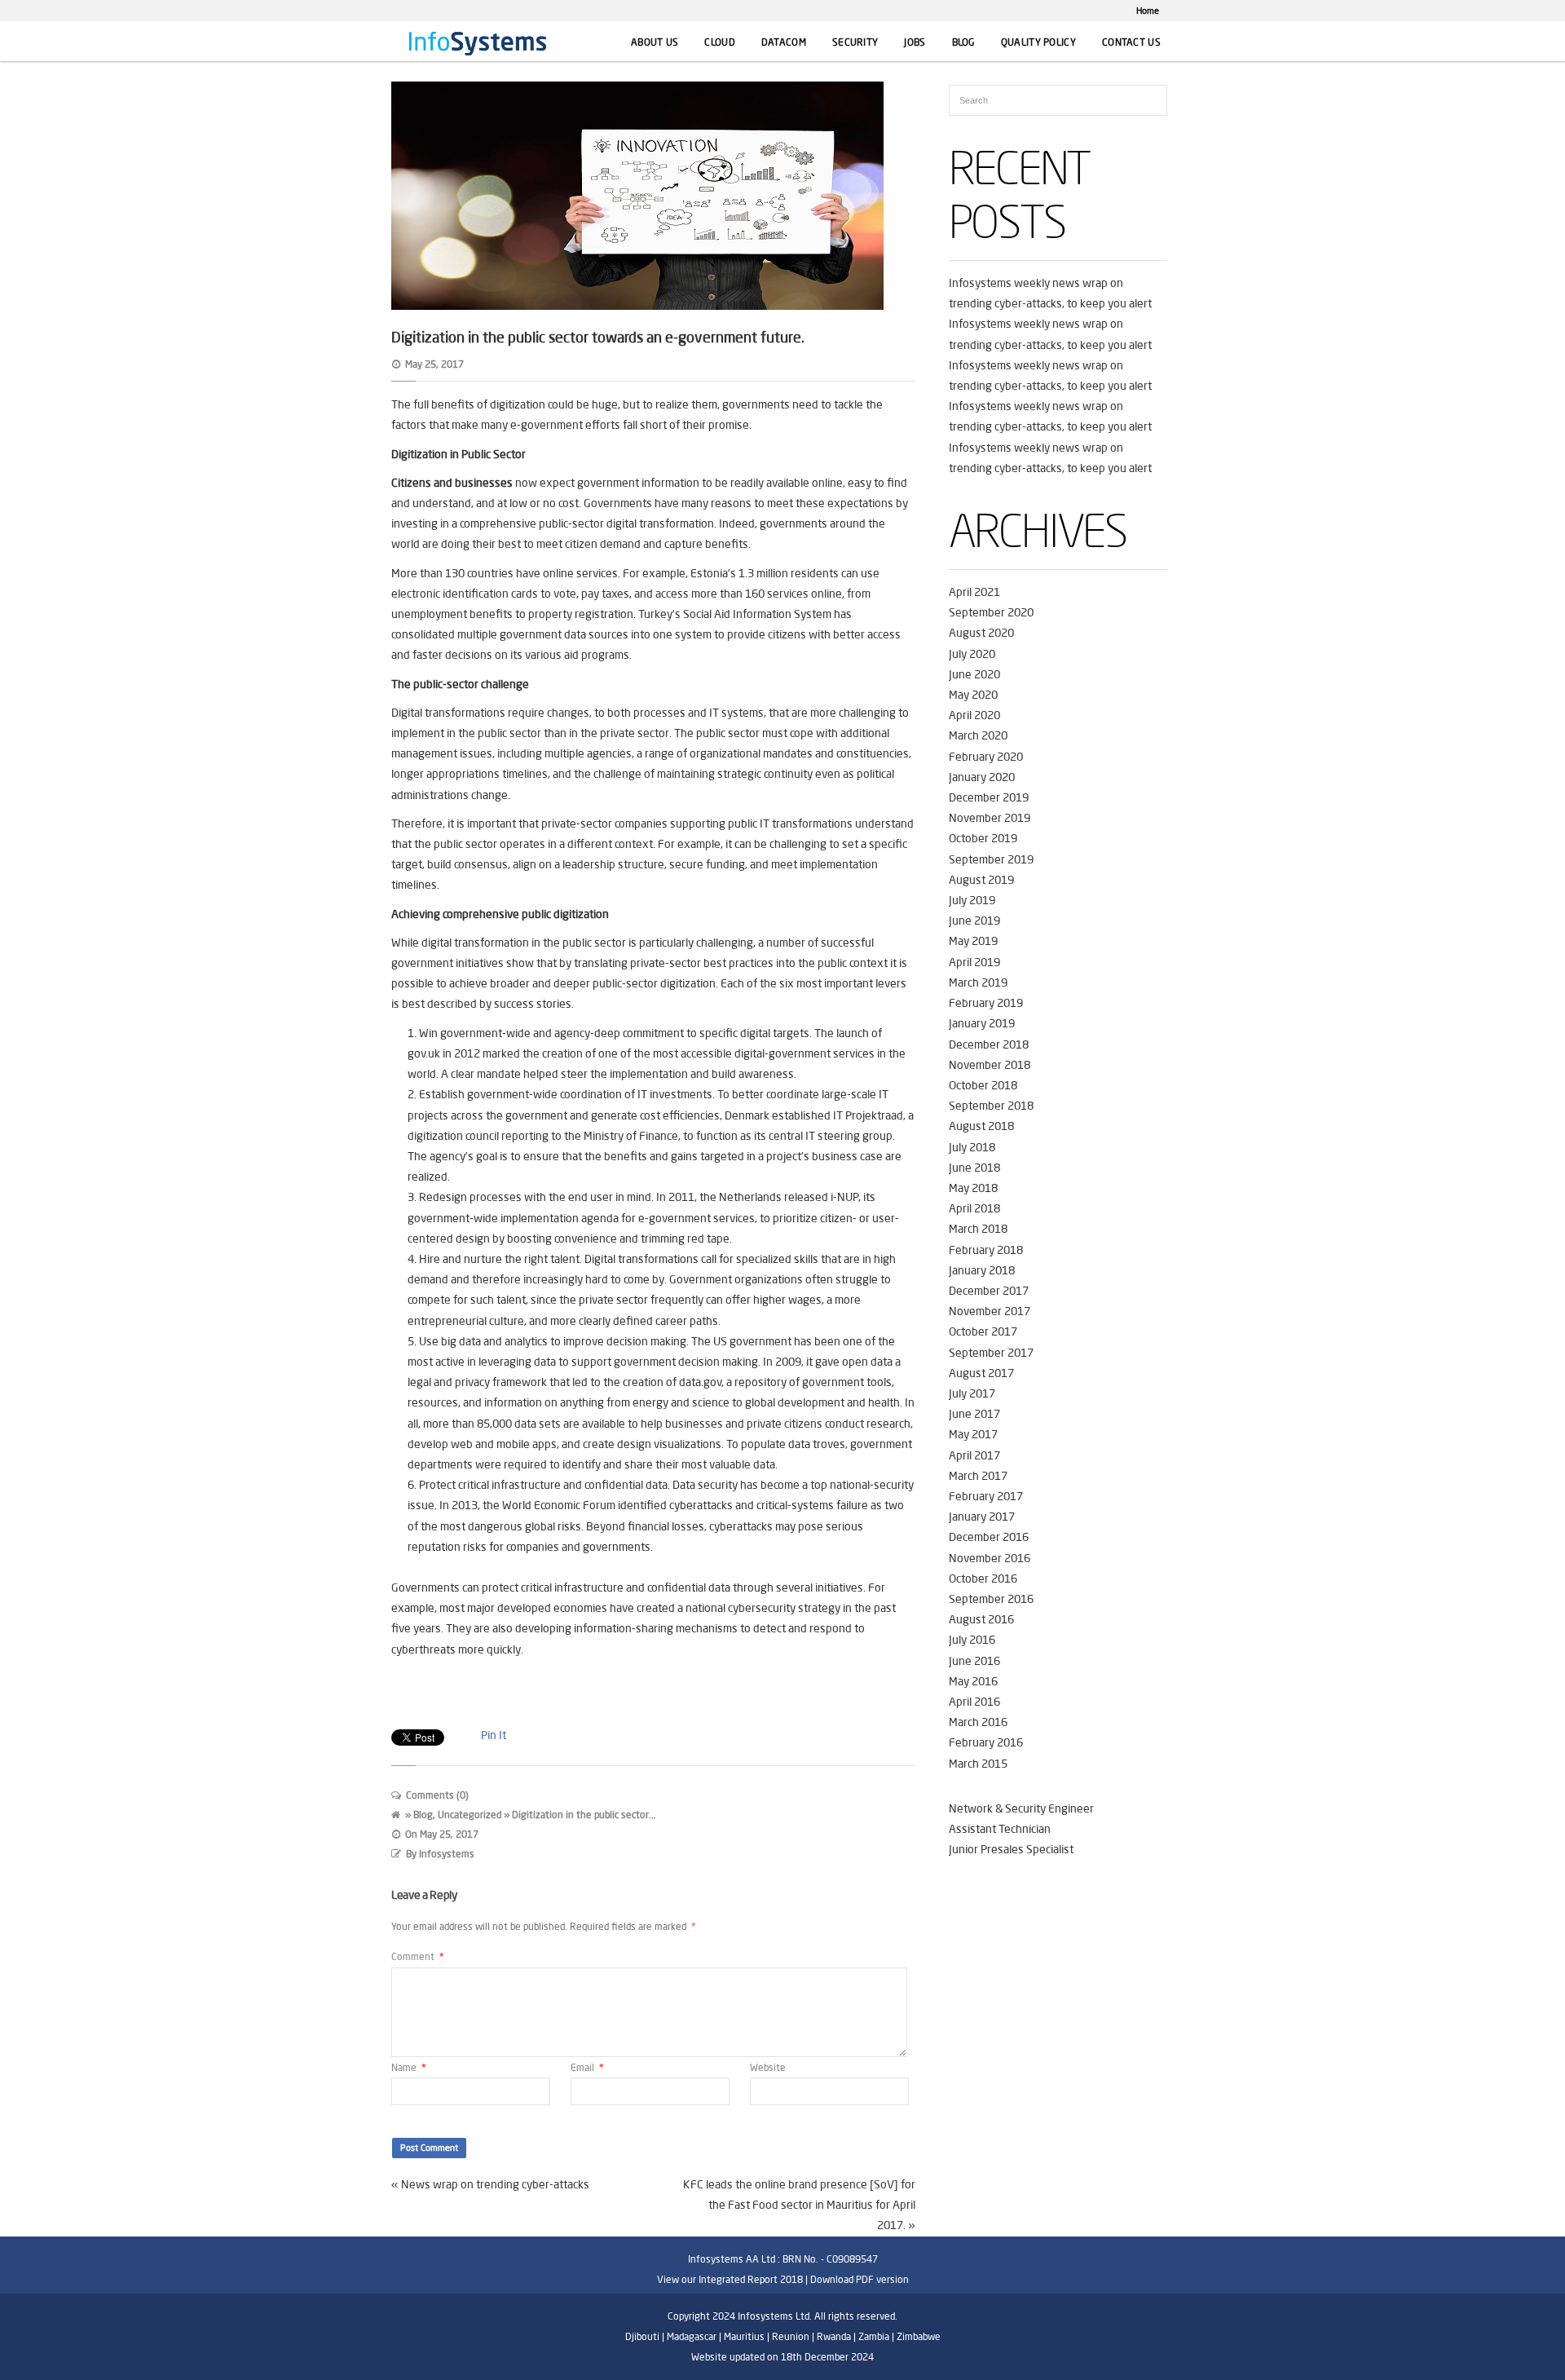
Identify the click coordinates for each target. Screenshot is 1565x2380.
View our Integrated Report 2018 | (732, 2279)
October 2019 (983, 838)
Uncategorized (469, 1815)
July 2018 (972, 1147)
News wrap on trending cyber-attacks (495, 2184)
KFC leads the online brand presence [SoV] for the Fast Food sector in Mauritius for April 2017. (799, 2205)
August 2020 (981, 633)
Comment (418, 1956)
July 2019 (972, 900)
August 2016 (981, 1619)
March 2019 (978, 982)
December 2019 (989, 797)
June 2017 (974, 1414)
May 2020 (973, 695)
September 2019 (991, 859)
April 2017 (974, 1455)
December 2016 (989, 1537)
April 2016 (974, 1702)
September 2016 (991, 1599)
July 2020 (972, 654)
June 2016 (974, 1661)
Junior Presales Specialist (1011, 1849)
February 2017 (986, 1496)
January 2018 (982, 1270)
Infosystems (447, 1854)
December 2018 (989, 1044)
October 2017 (983, 1331)
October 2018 (983, 1085)
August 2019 (981, 880)
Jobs (915, 42)
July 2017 (972, 1393)
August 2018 (981, 1126)
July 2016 (972, 1640)
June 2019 (974, 921)
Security (855, 42)
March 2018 (978, 1229)
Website (768, 2067)
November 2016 (990, 1558)
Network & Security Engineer (1021, 1808)
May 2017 (973, 1434)
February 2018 (986, 1250)
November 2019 (990, 818)
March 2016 (978, 1722)
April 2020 (974, 715)
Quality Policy (1038, 42)
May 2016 (973, 1681)
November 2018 (990, 1065)
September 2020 (991, 612)
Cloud (720, 42)
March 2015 (978, 1764)
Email (587, 2067)
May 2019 (973, 941)
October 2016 (983, 1579)
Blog (963, 42)
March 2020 (978, 735)
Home (1148, 11)
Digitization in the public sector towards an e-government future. (598, 337)
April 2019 (974, 962)
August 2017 (981, 1373)
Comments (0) (437, 1795)
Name (409, 2067)
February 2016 (986, 1742)
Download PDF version (860, 2279)
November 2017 (990, 1311)
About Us (655, 42)
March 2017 (978, 1476)
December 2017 (989, 1291)
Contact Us (1131, 42)
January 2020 (982, 777)
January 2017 (982, 1517)
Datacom (784, 42)
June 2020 (974, 674)
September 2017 (991, 1353)
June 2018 (974, 1168)
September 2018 (991, 1106)
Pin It (494, 1735)
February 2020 (986, 757)
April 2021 (974, 592)
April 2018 (974, 1208)
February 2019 (986, 1003)
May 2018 (973, 1188)
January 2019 (982, 1023)
